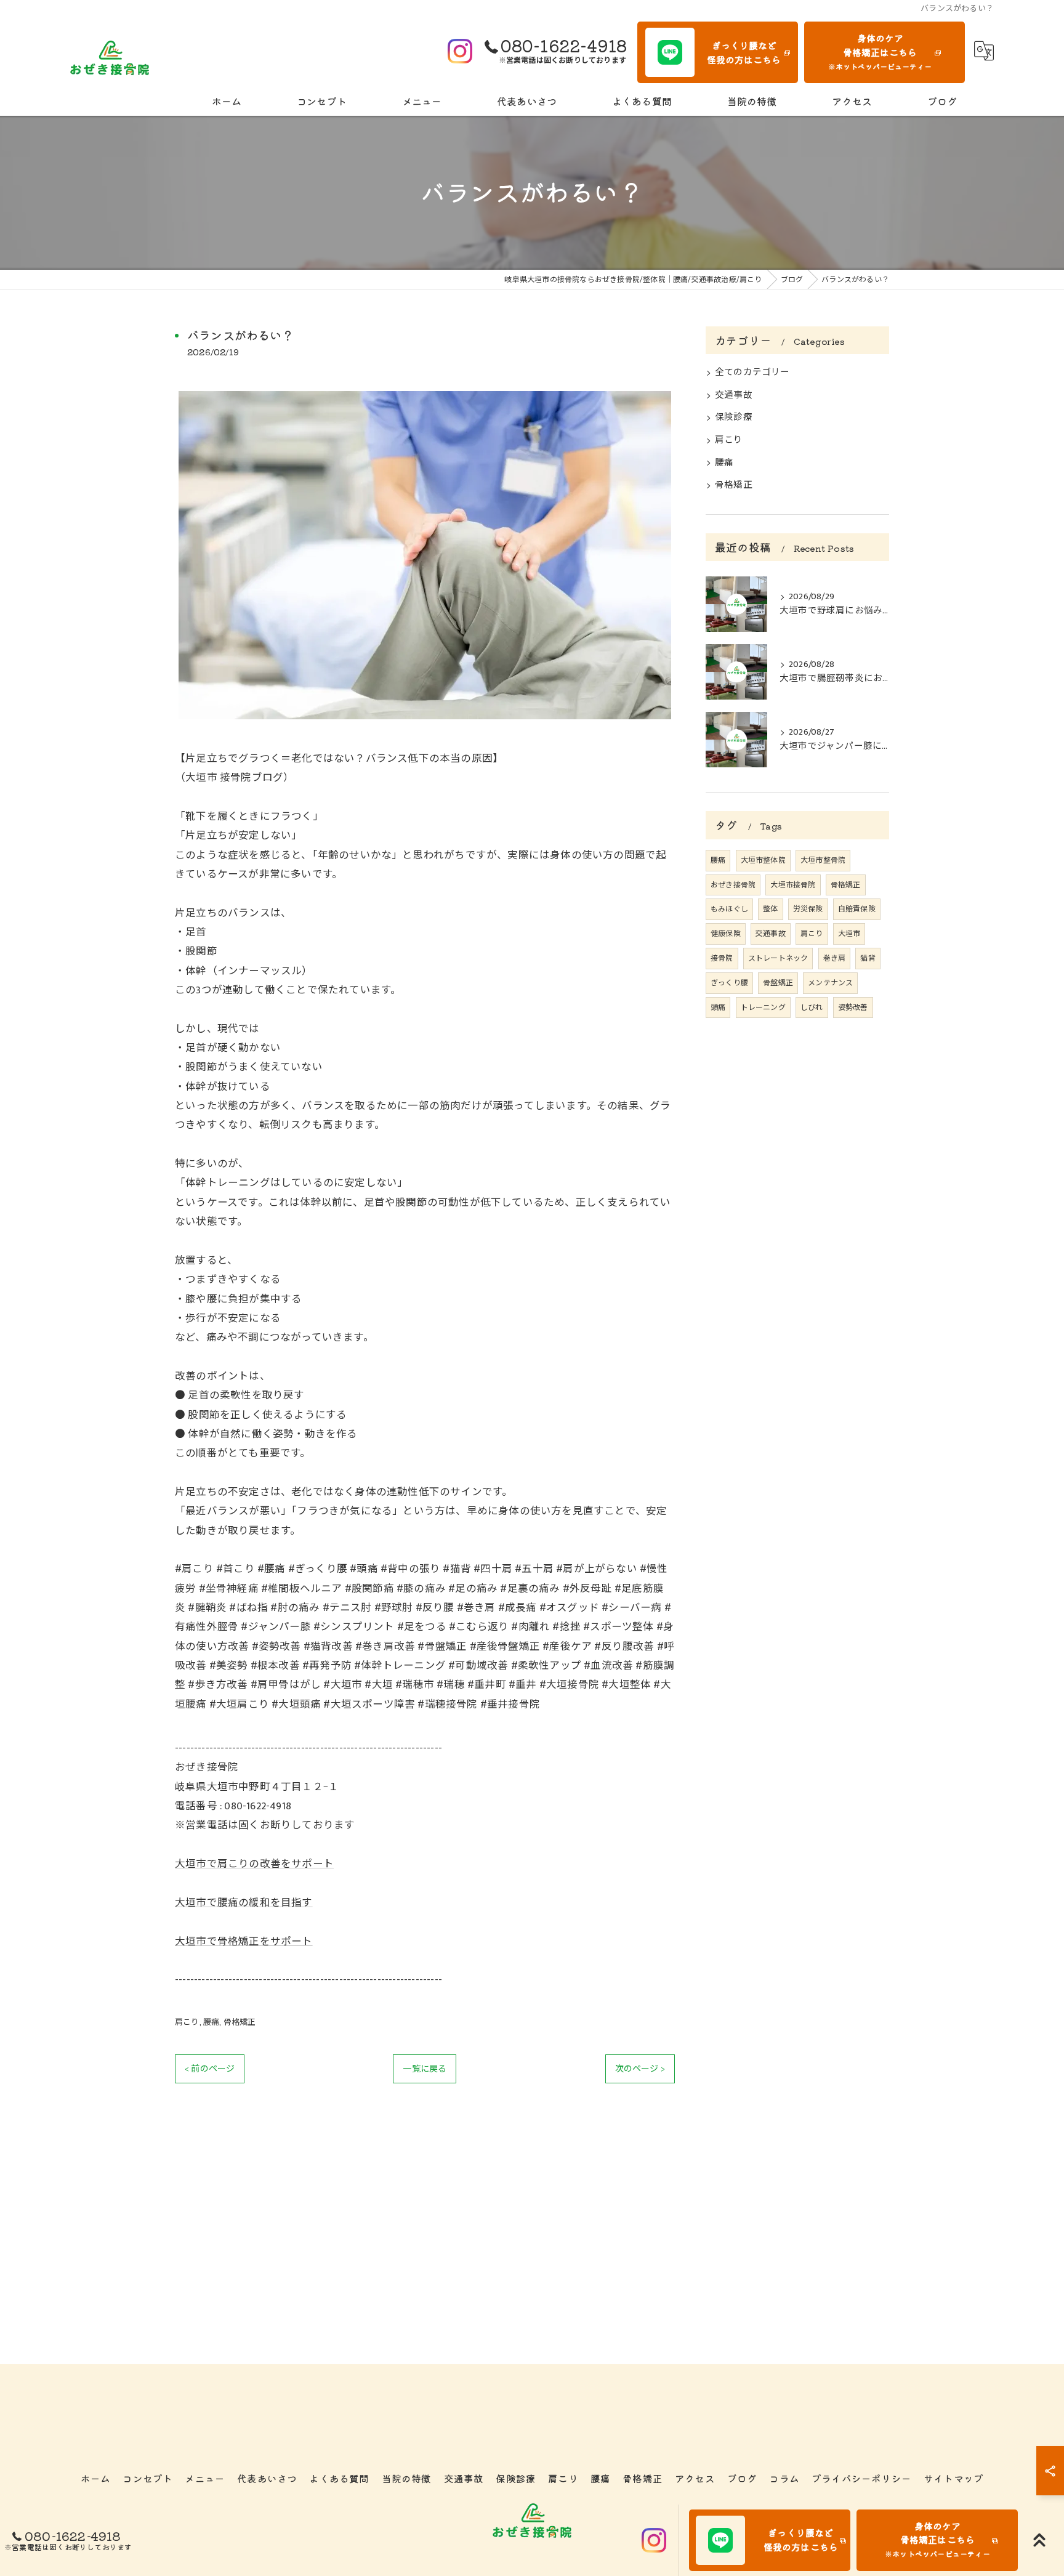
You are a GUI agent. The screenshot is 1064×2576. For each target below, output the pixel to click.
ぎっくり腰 (729, 983)
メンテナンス (830, 983)
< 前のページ (210, 2069)
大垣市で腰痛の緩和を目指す (244, 1903)
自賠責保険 (857, 909)
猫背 (868, 958)
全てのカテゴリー (752, 373)
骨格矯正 (240, 2022)
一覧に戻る (425, 2069)
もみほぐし (729, 909)
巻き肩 (835, 958)
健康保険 (726, 934)
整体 (770, 909)
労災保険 (808, 909)
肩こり (187, 2022)
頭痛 (718, 1007)
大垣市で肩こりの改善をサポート (254, 1864)
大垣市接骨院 (793, 885)
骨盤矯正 (778, 983)
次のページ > (640, 2069)
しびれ (812, 1007)
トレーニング (763, 1007)
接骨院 (722, 958)
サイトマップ (953, 2478)
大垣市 (849, 934)
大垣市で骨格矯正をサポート (244, 1942)
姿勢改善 (853, 1007)
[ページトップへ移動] (1039, 2540)
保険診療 (734, 418)
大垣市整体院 (763, 860)
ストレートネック (778, 958)
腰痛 (211, 2022)
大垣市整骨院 (823, 860)
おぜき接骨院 (733, 885)
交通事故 (734, 395)
